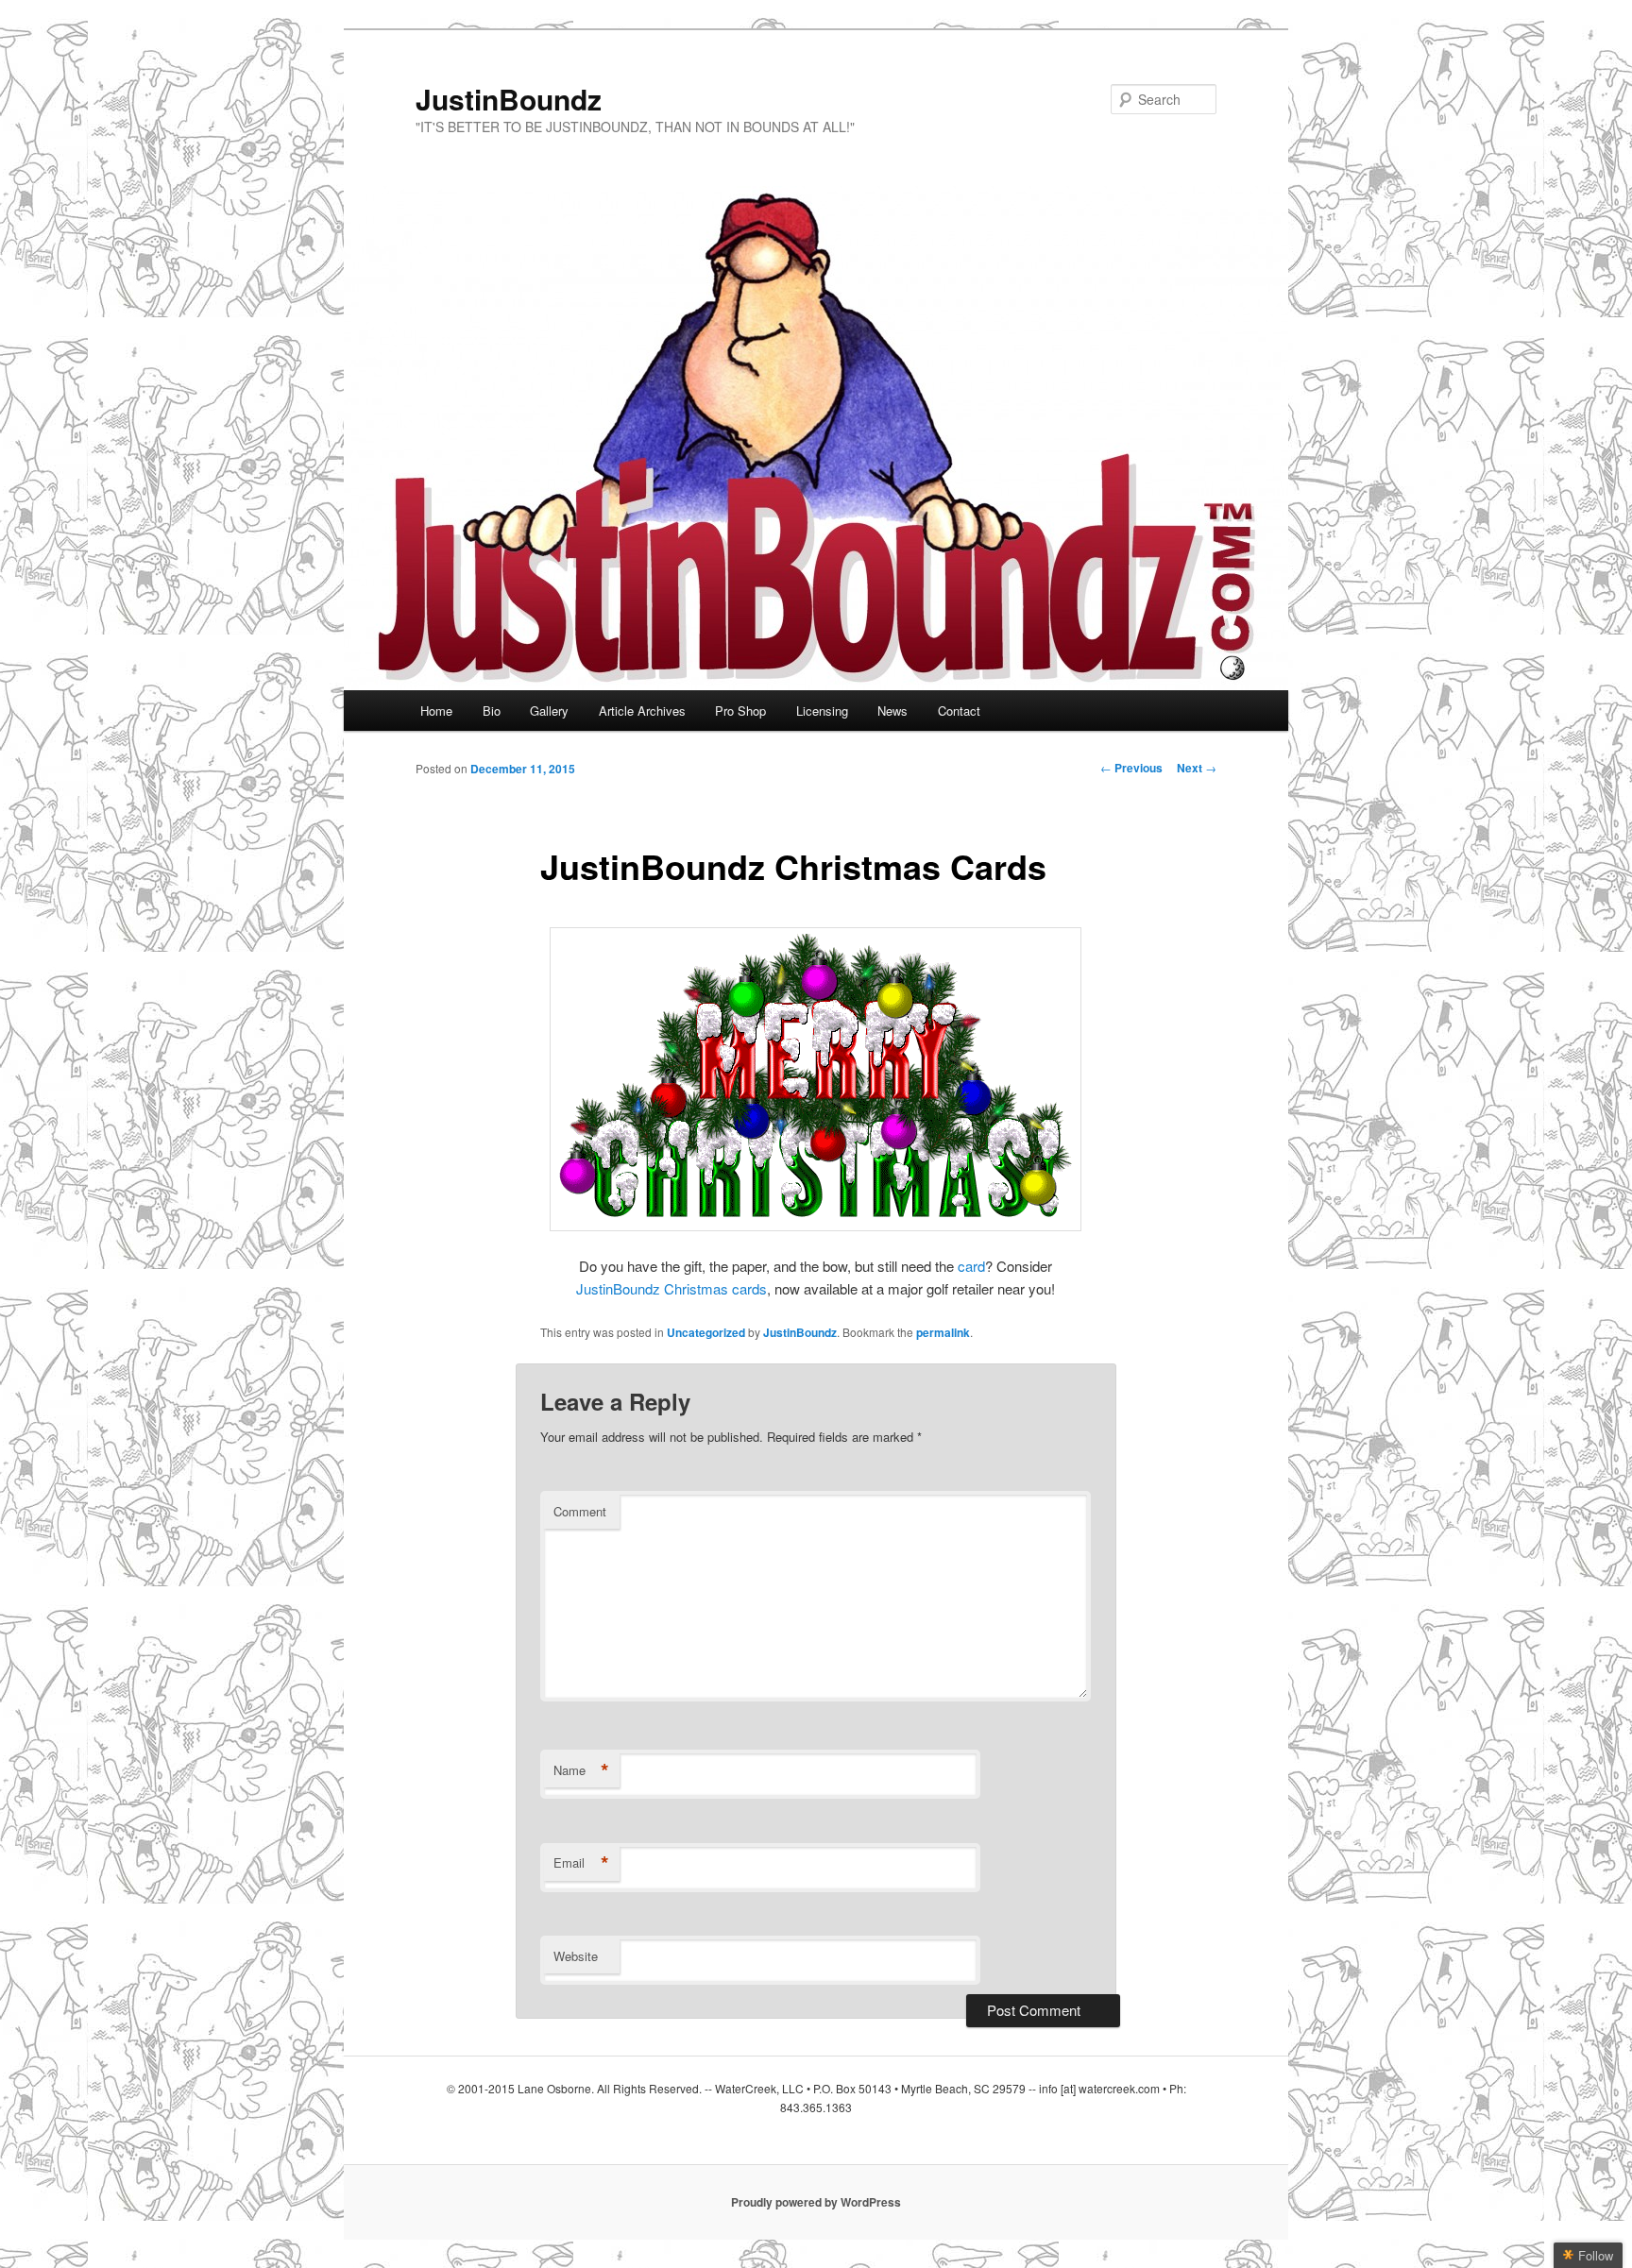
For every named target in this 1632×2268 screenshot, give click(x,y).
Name (581, 1770)
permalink (943, 1332)
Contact (959, 711)
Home (436, 711)
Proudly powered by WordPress (816, 2202)
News (892, 711)
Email (581, 1863)
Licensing (822, 711)
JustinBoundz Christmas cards (671, 1288)
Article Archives (642, 711)
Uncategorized (706, 1332)
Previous (1131, 768)
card (971, 1266)
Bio (492, 711)
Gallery (549, 711)
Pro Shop (740, 711)
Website (576, 1956)
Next (1197, 768)
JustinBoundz (509, 99)
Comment (580, 1511)
